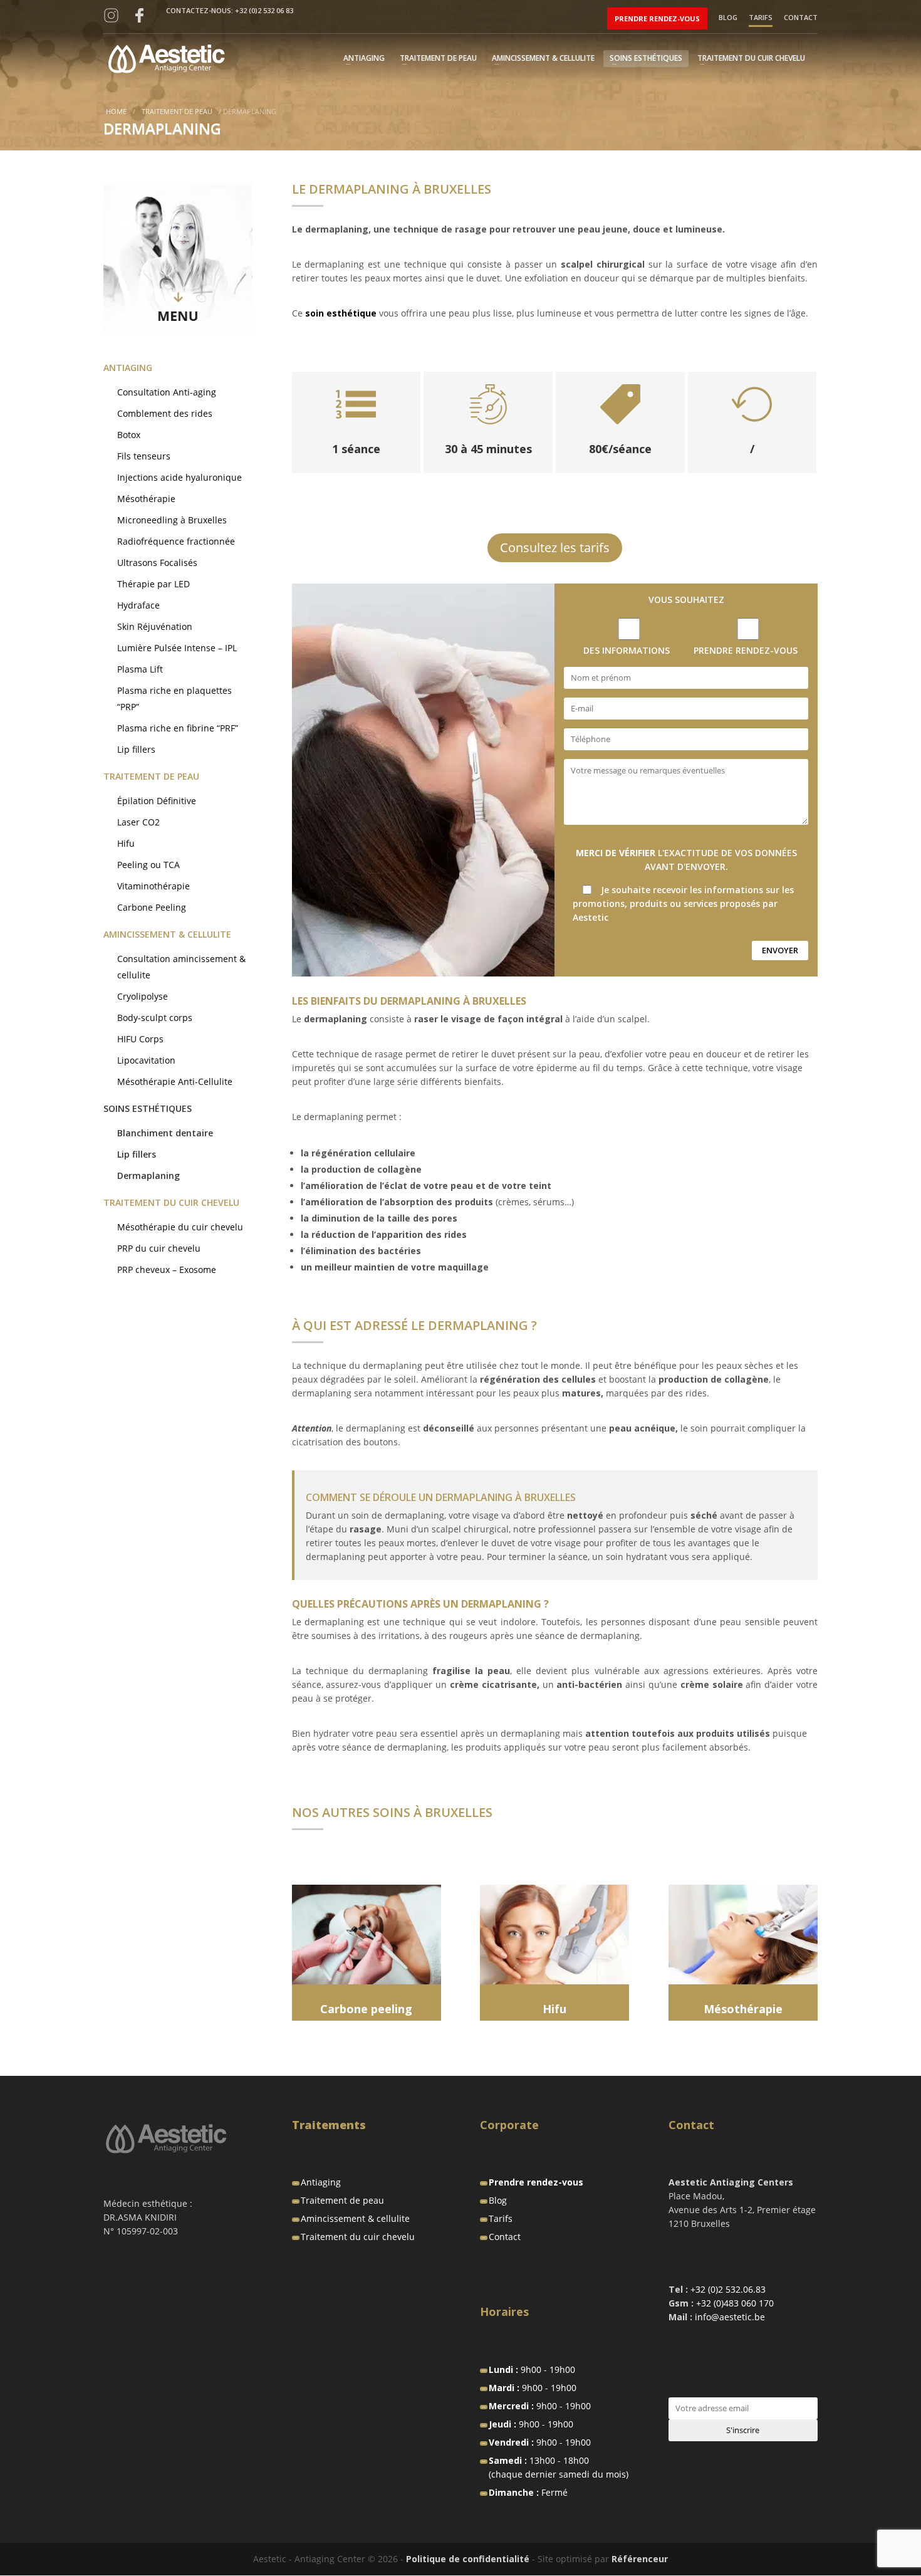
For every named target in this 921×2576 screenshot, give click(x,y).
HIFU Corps (140, 1039)
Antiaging (364, 59)
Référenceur (640, 2559)
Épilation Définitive (157, 801)
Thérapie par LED (153, 584)
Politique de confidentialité (468, 2559)
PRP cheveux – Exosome (167, 1270)
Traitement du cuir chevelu (751, 59)
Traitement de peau (438, 59)
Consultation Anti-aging (167, 392)
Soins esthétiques (646, 59)
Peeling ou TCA (148, 865)
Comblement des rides (165, 413)
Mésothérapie (146, 499)
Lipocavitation (146, 1060)
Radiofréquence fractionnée (176, 541)
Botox (129, 435)
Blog (728, 18)
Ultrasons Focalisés (157, 563)
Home (116, 111)
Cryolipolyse (143, 996)
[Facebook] (139, 16)
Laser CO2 (138, 822)
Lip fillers (136, 749)
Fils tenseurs (144, 456)
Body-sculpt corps (155, 1018)
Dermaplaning (148, 1175)
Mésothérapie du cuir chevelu (180, 1227)
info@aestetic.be (730, 2317)
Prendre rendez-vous (657, 18)
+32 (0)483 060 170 (735, 2303)
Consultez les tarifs (555, 547)
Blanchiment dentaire (165, 1133)
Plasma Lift (140, 669)
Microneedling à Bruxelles (172, 520)
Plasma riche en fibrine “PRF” (178, 728)
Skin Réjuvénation (155, 626)
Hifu (126, 843)
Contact (801, 18)
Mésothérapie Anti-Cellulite (175, 1081)
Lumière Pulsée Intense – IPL (177, 648)
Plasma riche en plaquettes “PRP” (174, 699)
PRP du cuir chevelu (159, 1248)
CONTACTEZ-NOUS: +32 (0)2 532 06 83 (230, 10)
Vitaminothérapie (153, 886)
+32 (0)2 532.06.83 (728, 2289)
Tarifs (761, 18)
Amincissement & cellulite (543, 59)
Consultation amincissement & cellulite (181, 967)
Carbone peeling (366, 2009)
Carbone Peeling (152, 907)
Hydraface (138, 605)
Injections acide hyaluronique (180, 477)
